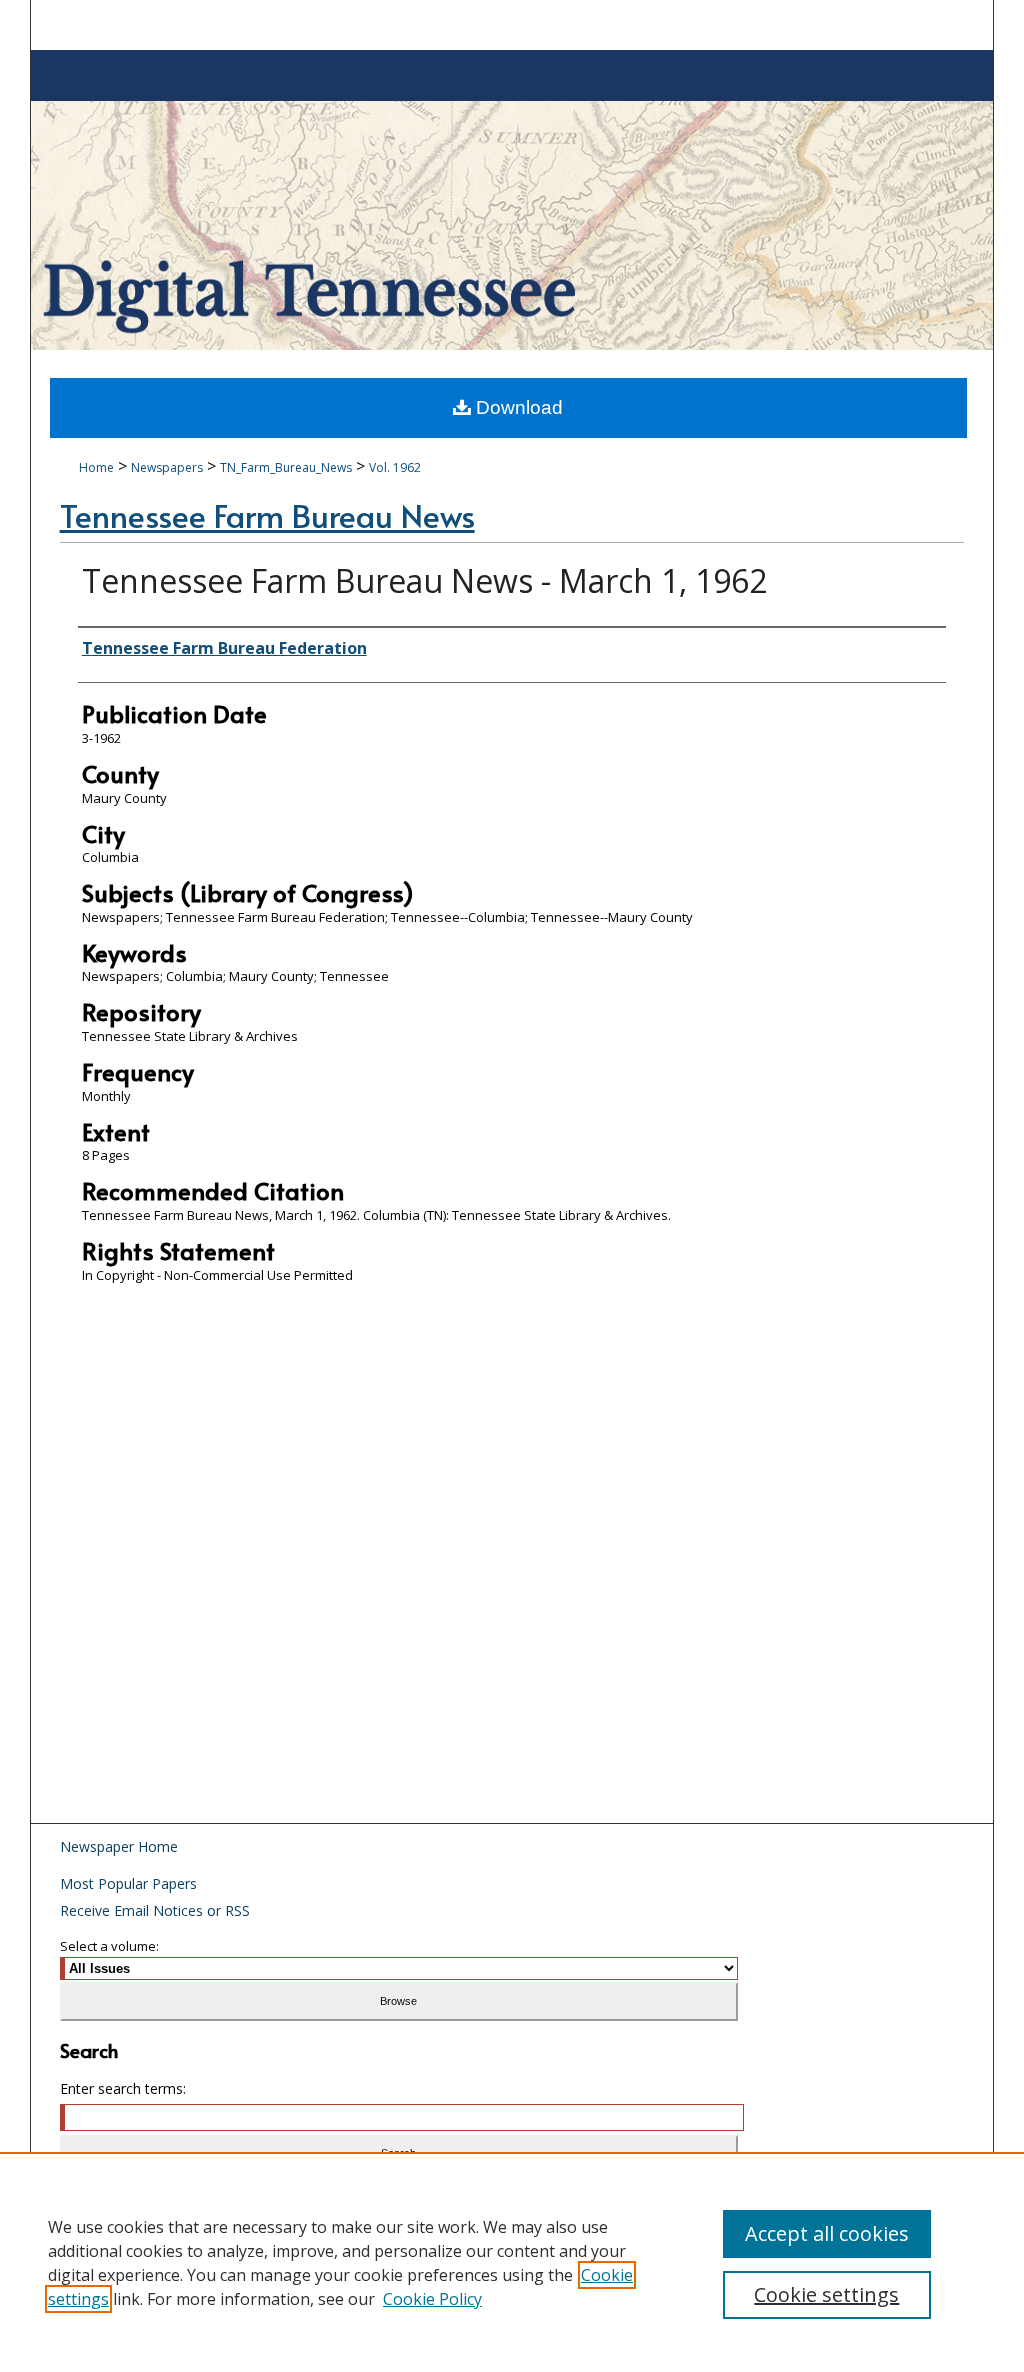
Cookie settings (826, 2294)
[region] (512, 2262)
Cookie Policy (432, 2299)
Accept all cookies (827, 2233)
